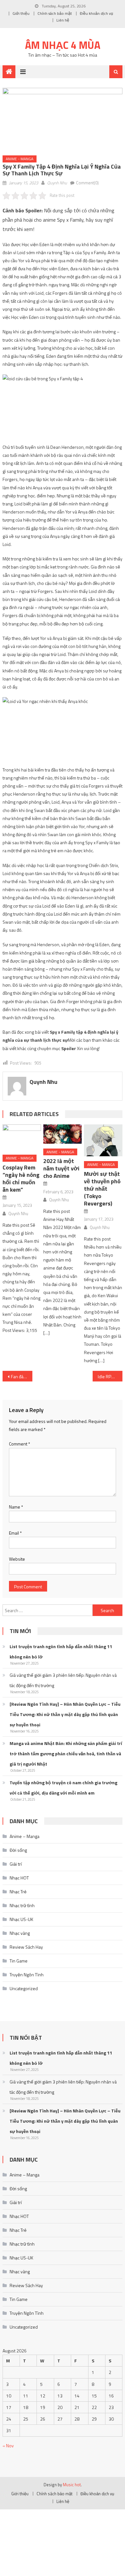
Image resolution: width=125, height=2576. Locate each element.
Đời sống (18, 1850)
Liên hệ (63, 20)
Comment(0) (87, 183)
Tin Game (19, 1961)
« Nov (8, 2446)
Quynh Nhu (57, 183)
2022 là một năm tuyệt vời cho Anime (61, 1168)
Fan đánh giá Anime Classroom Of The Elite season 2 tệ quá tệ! (22, 1376)
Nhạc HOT (19, 1878)
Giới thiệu (21, 13)
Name (16, 1507)
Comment (20, 1444)
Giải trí (16, 1864)
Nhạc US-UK (21, 1919)
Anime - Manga (20, 159)
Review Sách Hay (26, 1947)
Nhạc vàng (20, 1933)
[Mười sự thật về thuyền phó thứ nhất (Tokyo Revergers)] (103, 1140)
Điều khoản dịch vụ (96, 13)
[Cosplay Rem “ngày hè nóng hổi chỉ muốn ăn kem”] (22, 1137)
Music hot (72, 2485)
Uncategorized (24, 1988)
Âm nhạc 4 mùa (63, 45)
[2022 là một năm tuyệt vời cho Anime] (63, 1134)
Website (17, 1559)
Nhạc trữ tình (22, 1905)
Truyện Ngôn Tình (27, 1975)
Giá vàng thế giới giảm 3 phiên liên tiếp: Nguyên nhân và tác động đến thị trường (63, 1680)
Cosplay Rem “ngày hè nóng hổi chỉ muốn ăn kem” (21, 1178)
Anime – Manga (25, 1836)
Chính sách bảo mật (55, 13)
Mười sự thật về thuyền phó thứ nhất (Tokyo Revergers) (102, 1189)
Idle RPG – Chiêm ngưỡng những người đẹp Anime (110, 1376)
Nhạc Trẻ (18, 1892)
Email (15, 1533)
